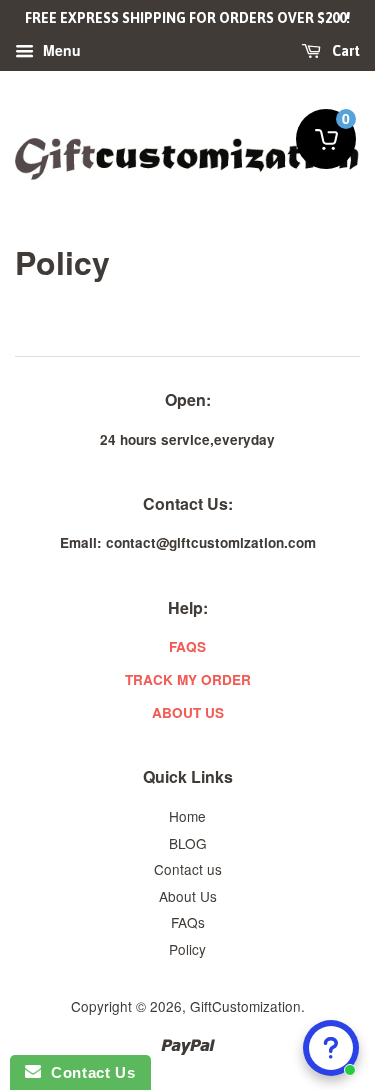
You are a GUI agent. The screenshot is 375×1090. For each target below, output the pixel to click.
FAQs (188, 922)
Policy (187, 949)
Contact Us (88, 1072)
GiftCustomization (245, 1006)
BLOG (188, 843)
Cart (344, 51)
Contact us (188, 869)
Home (187, 816)
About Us (188, 896)
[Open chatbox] (331, 1048)
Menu (60, 50)
